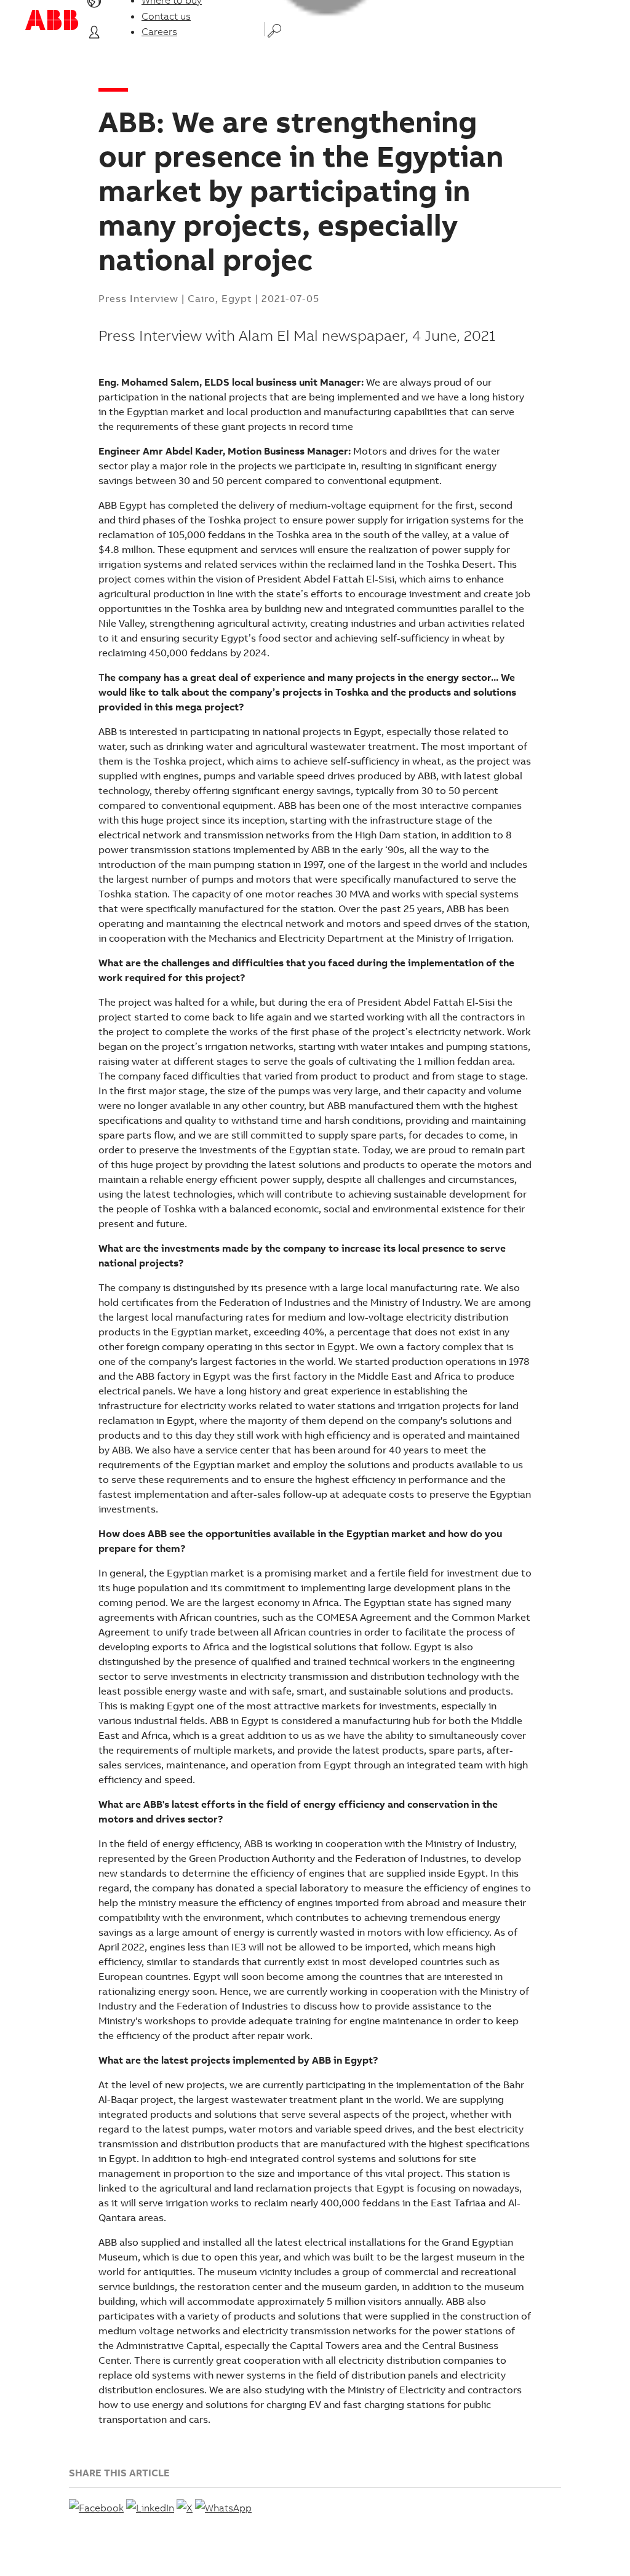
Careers (159, 31)
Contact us (166, 16)
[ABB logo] (52, 20)
